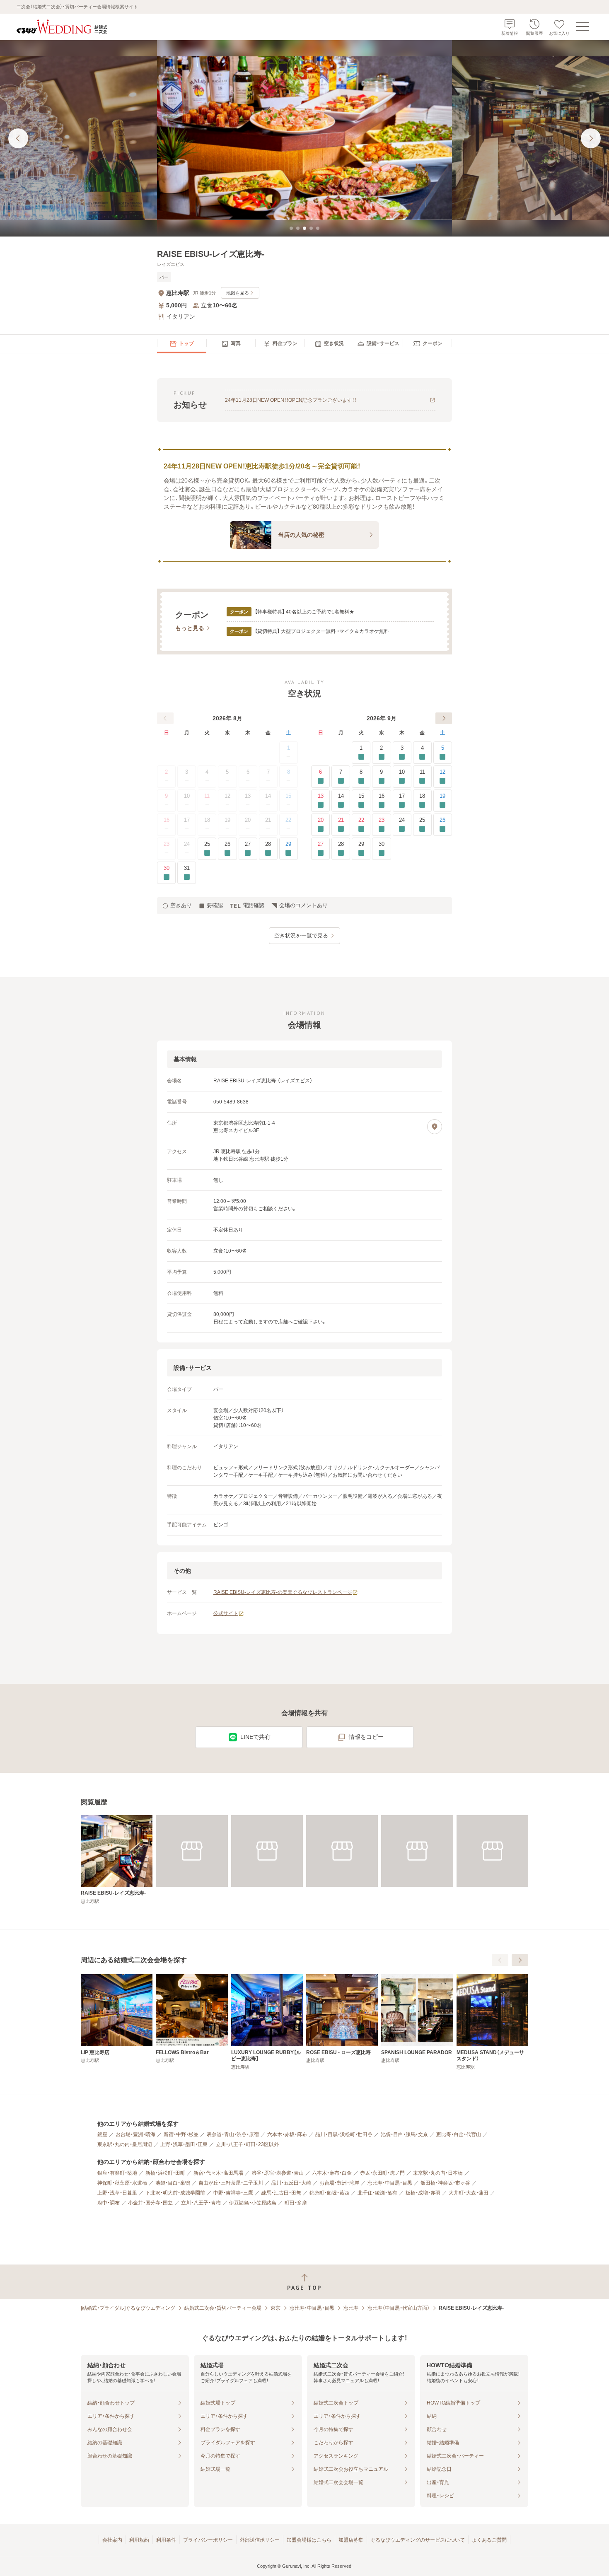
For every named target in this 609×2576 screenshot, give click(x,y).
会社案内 (112, 2540)
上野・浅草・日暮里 (117, 2193)
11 (207, 796)
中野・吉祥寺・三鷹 (233, 2193)
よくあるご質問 (489, 2540)
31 (187, 868)
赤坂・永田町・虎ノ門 (382, 2173)
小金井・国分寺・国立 (150, 2203)
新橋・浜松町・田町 (165, 2173)
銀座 (102, 2134)
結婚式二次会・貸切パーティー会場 (223, 2308)
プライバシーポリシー (208, 2540)
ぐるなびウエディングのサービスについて (418, 2540)
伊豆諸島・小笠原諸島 (253, 2203)
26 (227, 844)
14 (268, 796)
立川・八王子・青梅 (201, 2203)
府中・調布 (109, 2203)
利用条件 (166, 2540)
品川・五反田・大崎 (291, 2183)
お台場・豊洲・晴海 (135, 2134)
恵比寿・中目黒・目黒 (390, 2183)
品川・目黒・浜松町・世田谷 (344, 2134)
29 (288, 844)
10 (187, 796)
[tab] (291, 228)
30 (167, 868)
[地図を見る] (435, 1127)
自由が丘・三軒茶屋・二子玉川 (231, 2183)
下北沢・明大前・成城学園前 (175, 2193)
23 (167, 844)
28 (268, 844)
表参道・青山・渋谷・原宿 (233, 2134)
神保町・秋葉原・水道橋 (122, 2183)
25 (207, 844)
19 (227, 820)
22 (288, 820)
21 (268, 820)
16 (167, 820)
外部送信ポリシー (260, 2540)
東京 (275, 2308)
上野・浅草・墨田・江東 (184, 2144)
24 (187, 844)
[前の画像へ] (18, 138)
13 (248, 796)
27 (248, 844)
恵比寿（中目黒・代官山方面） (399, 2308)
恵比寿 (351, 2308)
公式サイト (226, 1613)
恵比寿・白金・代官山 (459, 2134)
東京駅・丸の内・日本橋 (438, 2173)
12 (227, 796)
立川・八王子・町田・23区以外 (247, 2144)
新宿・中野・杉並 (181, 2134)
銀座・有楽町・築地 (117, 2173)
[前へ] (165, 718)
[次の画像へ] (591, 138)
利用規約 (139, 2540)
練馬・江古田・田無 (281, 2193)
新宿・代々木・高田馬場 (218, 2173)
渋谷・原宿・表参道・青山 (278, 2173)
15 (288, 796)
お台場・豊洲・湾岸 (339, 2183)
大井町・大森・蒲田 (469, 2193)
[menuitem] (182, 344)
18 (207, 820)
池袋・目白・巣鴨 (173, 2183)
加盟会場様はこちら (309, 2540)
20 (248, 820)
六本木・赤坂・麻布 (287, 2134)
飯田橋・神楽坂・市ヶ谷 (445, 2183)
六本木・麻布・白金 (332, 2173)
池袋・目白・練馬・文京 (404, 2134)
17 (187, 820)
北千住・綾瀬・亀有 (377, 2193)
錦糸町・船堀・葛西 (329, 2193)
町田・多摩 (296, 2203)
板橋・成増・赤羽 (423, 2193)
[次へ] (444, 718)
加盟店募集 (351, 2540)
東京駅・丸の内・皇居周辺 (125, 2144)
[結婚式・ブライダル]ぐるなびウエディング (128, 2308)
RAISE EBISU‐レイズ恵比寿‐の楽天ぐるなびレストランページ (283, 1592)
